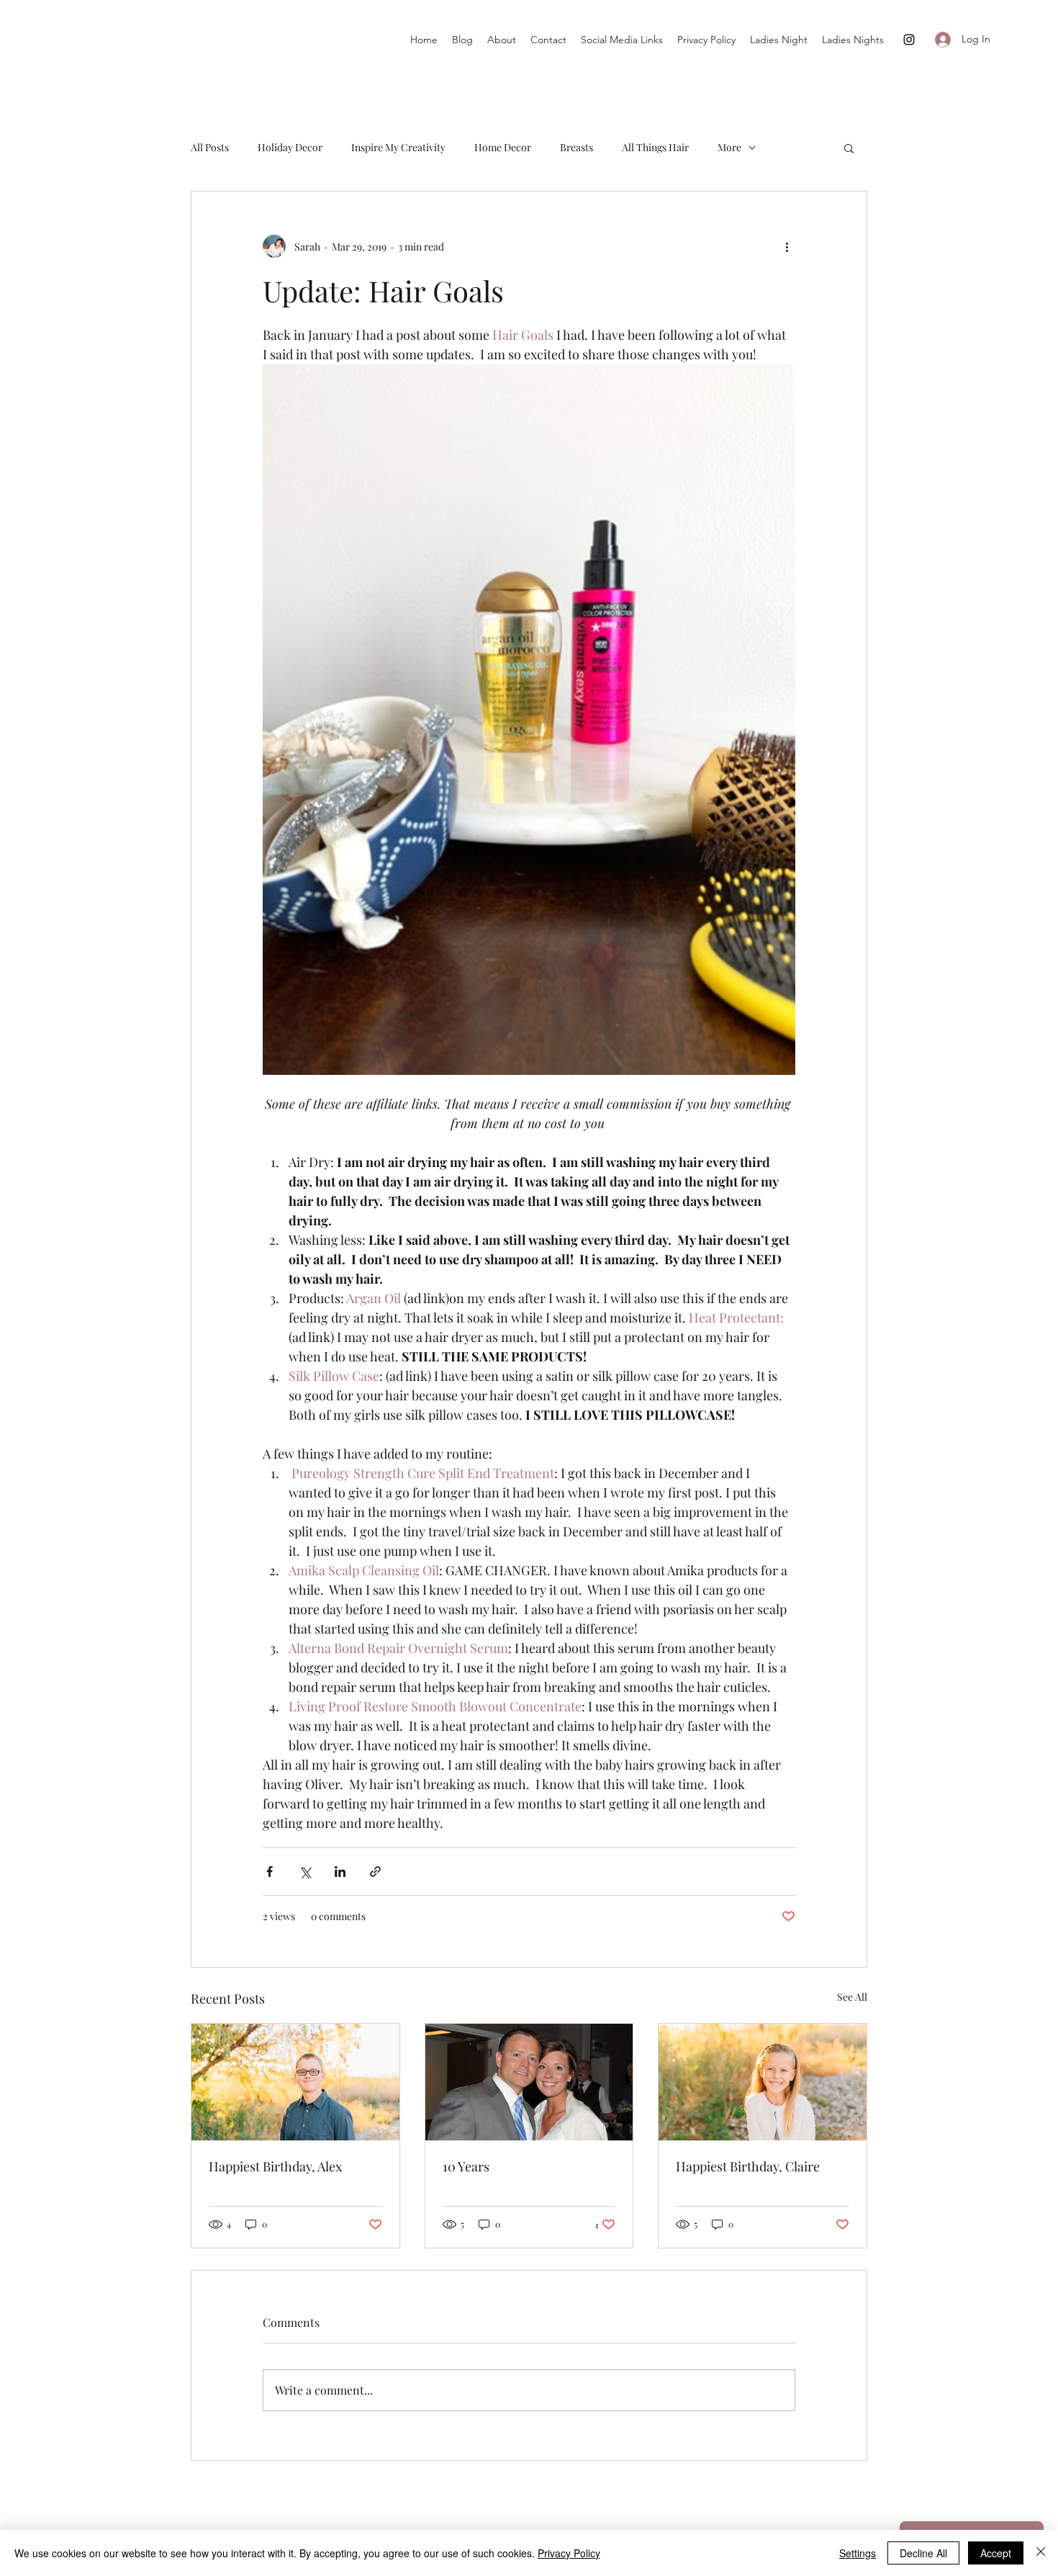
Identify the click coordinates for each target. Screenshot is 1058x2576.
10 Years (466, 2166)
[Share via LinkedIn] (340, 1872)
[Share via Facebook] (270, 1872)
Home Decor (503, 147)
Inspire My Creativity (398, 147)
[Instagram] (909, 40)
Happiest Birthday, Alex (275, 2166)
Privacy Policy (569, 2553)
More (729, 147)
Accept (996, 2553)
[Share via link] (375, 1872)
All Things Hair (655, 147)
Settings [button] (858, 2553)
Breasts (577, 147)
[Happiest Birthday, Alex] (295, 2082)
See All (852, 1997)
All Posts (210, 147)
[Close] (1041, 2553)
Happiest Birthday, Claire (748, 2166)
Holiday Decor (290, 147)
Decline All (923, 2553)
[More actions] (787, 246)
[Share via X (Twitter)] (305, 1872)
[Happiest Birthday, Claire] (763, 2082)
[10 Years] (529, 2082)
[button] (849, 148)
